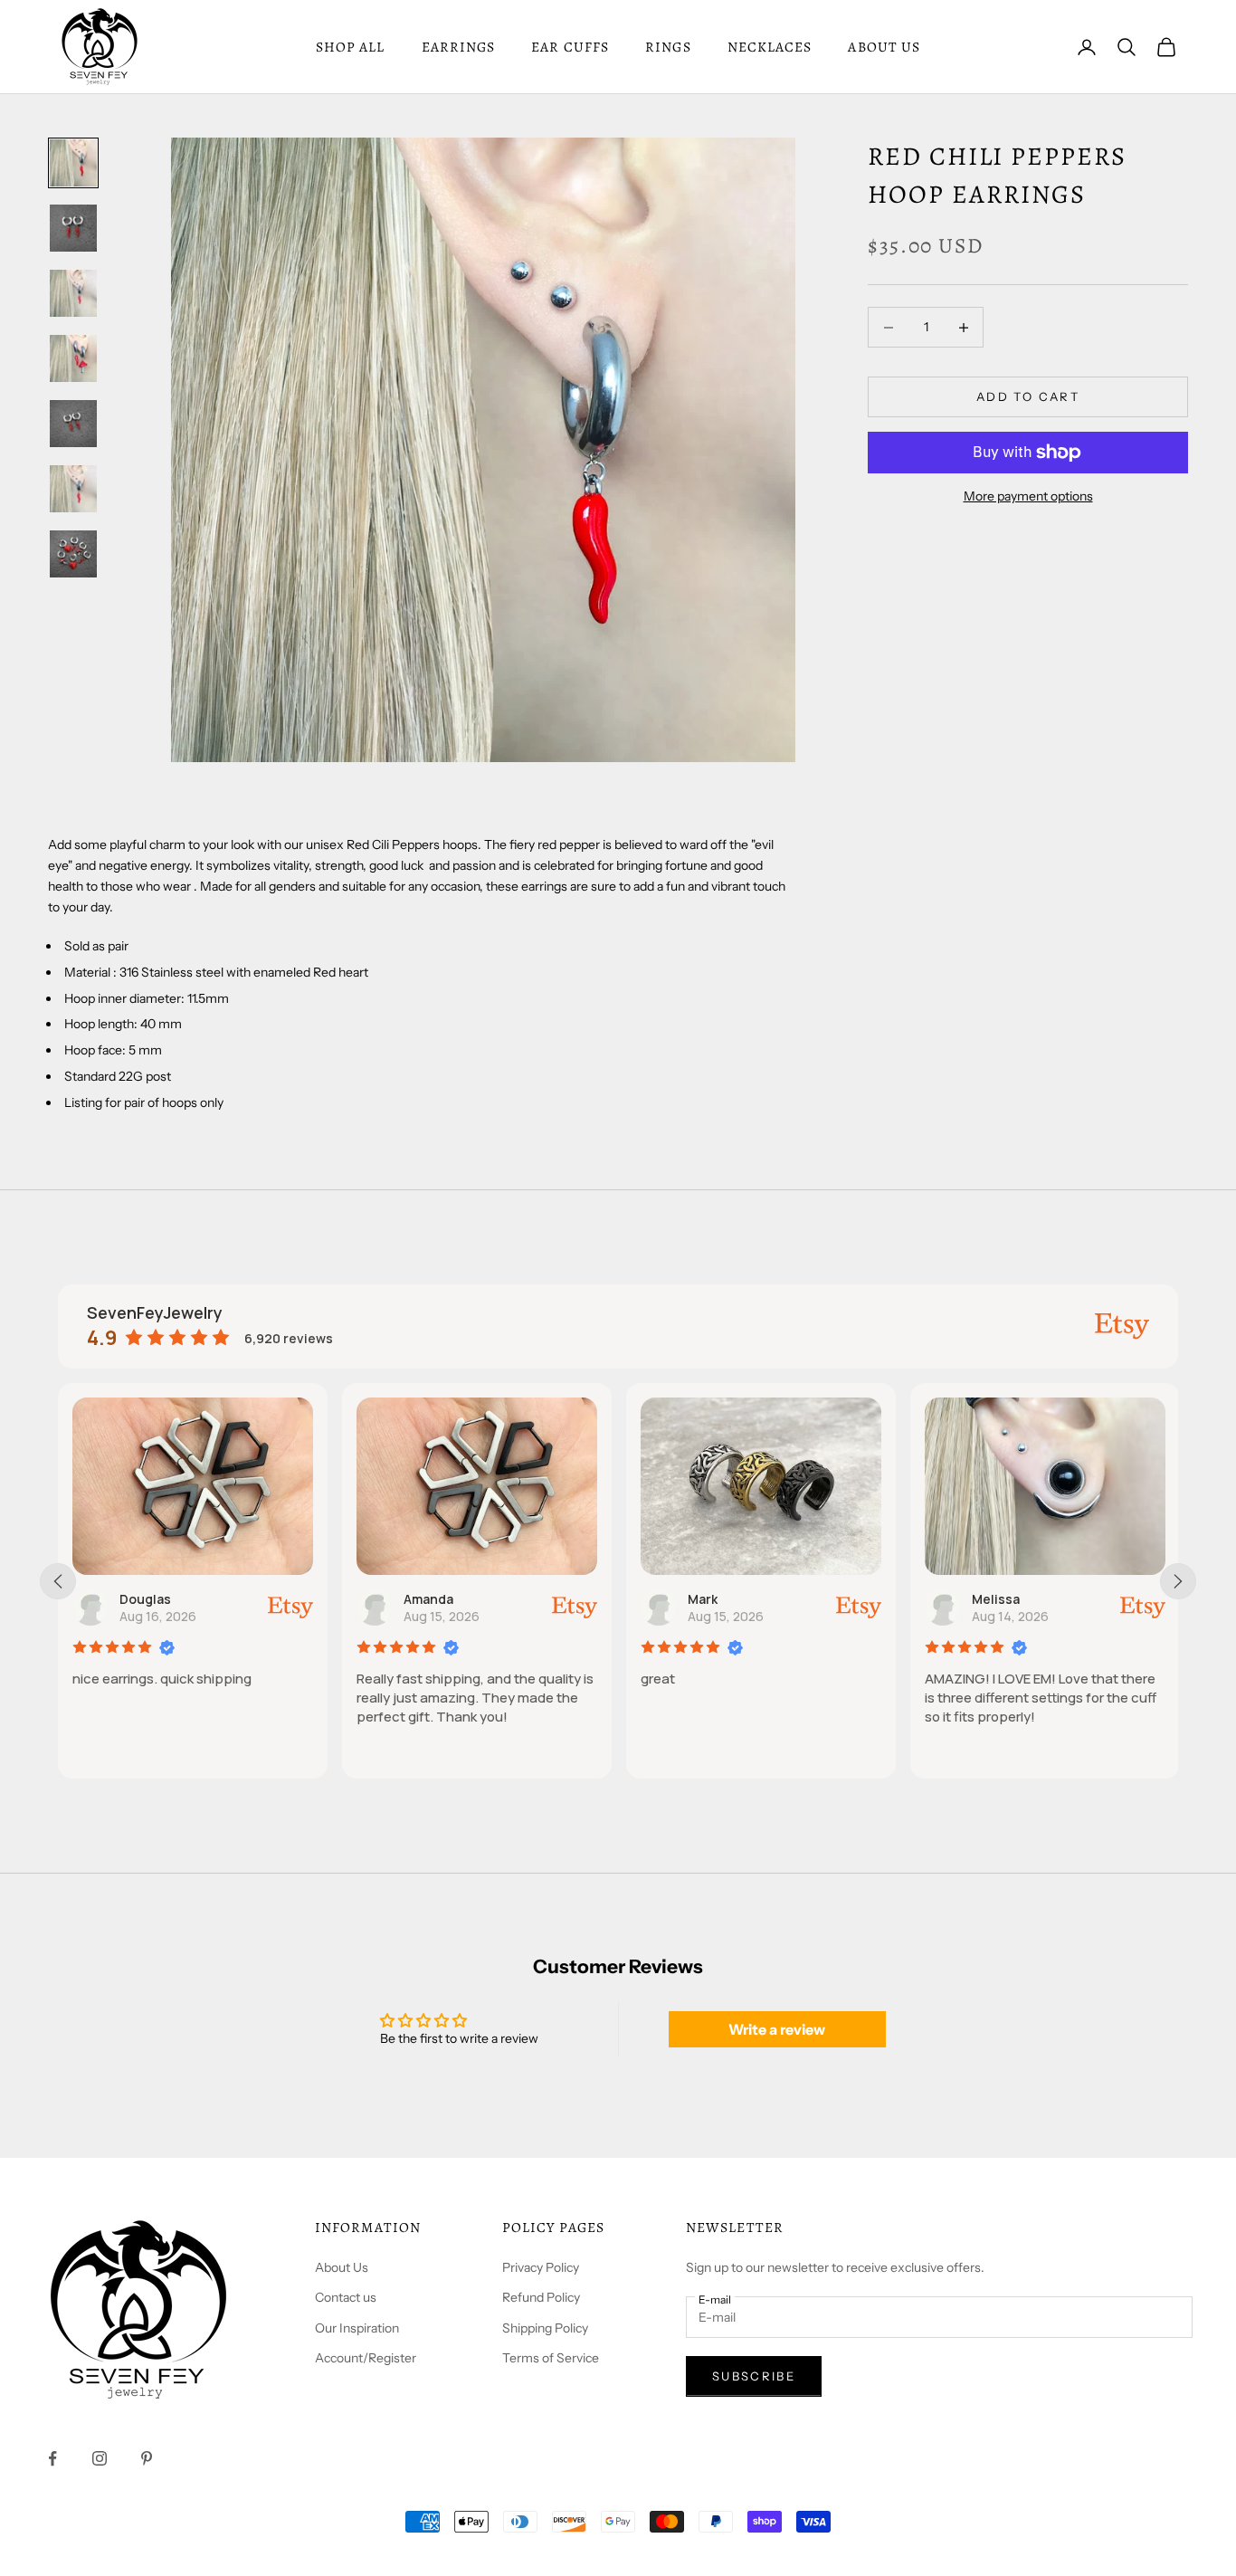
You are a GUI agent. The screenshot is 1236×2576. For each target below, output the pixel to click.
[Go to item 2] (73, 228)
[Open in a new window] (1122, 1326)
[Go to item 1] (73, 163)
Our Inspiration (357, 2328)
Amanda (428, 1599)
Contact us (346, 2297)
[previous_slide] (58, 1581)
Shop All (351, 47)
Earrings (459, 47)
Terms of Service (551, 2358)
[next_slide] (1178, 1581)
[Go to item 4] (73, 358)
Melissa (996, 1599)
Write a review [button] (777, 2029)
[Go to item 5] (73, 424)
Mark (703, 1599)
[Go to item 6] (73, 489)
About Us (342, 2267)
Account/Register (366, 2358)
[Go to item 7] (73, 554)
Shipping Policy (545, 2328)
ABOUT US (884, 47)
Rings (668, 47)
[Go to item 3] (73, 293)
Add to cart (1028, 396)
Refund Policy (541, 2297)
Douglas (145, 1599)
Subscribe (754, 2376)
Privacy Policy (541, 2267)
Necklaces (770, 47)
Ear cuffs (570, 47)
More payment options (1028, 496)
